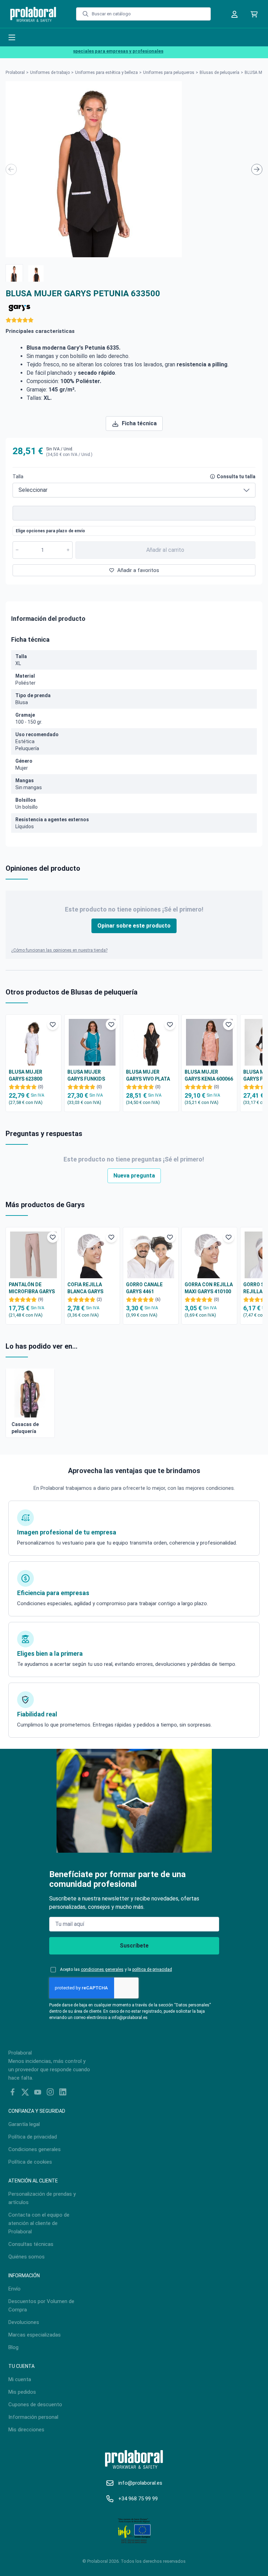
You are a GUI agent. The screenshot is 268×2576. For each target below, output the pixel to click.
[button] (14, 273)
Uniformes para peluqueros (169, 73)
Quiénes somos (27, 2257)
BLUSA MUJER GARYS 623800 (25, 1075)
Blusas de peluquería (219, 73)
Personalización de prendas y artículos (42, 2198)
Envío (14, 2289)
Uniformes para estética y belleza (106, 73)
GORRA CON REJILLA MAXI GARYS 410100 (209, 1288)
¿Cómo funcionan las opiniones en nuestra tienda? (59, 950)
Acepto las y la (116, 1969)
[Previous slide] (11, 169)
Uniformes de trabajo (50, 73)
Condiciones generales (35, 2149)
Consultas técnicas (31, 2244)
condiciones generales (102, 1969)
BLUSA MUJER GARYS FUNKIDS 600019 (86, 1076)
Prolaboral (15, 73)
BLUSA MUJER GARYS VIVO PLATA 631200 (148, 1076)
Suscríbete (134, 1946)
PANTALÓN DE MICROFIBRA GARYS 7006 (32, 1288)
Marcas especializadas (35, 2335)
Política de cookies (30, 2162)
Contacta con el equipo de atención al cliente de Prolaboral (39, 2223)
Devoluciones (24, 2322)
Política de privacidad (33, 2137)
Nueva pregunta (134, 1176)
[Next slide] (257, 169)
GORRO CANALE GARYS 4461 (144, 1288)
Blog (13, 2347)
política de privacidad (152, 1969)
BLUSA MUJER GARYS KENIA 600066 (209, 1075)
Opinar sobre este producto (134, 926)
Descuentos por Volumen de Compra (41, 2306)
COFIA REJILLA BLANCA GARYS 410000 (85, 1288)
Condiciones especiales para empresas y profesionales (89, 51)
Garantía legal (24, 2124)
